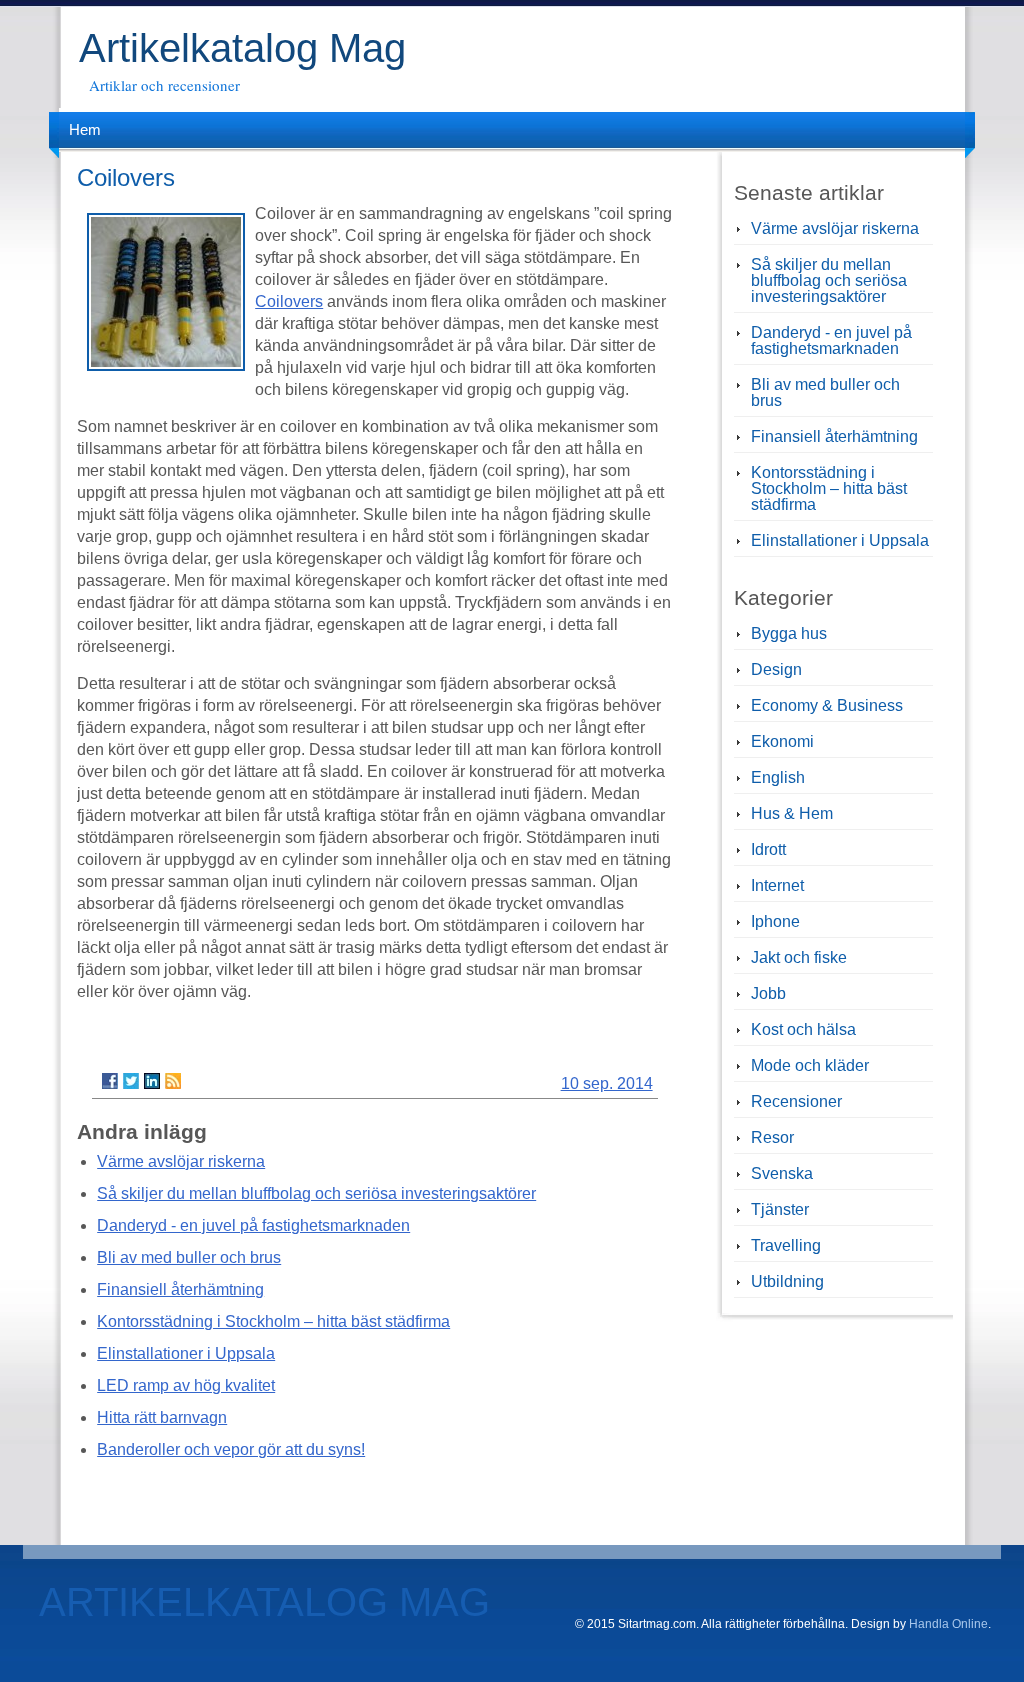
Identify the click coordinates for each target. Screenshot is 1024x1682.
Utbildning (787, 1281)
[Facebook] (110, 1081)
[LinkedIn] (152, 1081)
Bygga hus (789, 633)
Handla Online (948, 1624)
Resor (772, 1137)
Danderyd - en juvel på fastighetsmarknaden (253, 1225)
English (778, 777)
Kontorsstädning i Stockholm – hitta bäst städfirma (273, 1321)
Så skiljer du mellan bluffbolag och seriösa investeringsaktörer (316, 1193)
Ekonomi (782, 741)
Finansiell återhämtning (180, 1289)
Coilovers (289, 301)
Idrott (768, 849)
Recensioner (796, 1101)
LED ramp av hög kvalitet (186, 1385)
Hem (85, 129)
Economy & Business (827, 705)
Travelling (786, 1245)
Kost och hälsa (803, 1029)
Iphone (775, 921)
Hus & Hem (792, 813)
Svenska (782, 1173)
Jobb (768, 993)
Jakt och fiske (799, 957)
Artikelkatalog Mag (242, 48)
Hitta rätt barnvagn (162, 1417)
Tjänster (780, 1209)
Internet (777, 885)
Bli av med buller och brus (189, 1257)
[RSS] (173, 1081)
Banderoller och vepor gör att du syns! (231, 1449)
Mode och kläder (810, 1065)
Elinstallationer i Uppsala (186, 1353)
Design (776, 669)
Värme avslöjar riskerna (181, 1161)
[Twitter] (131, 1081)
